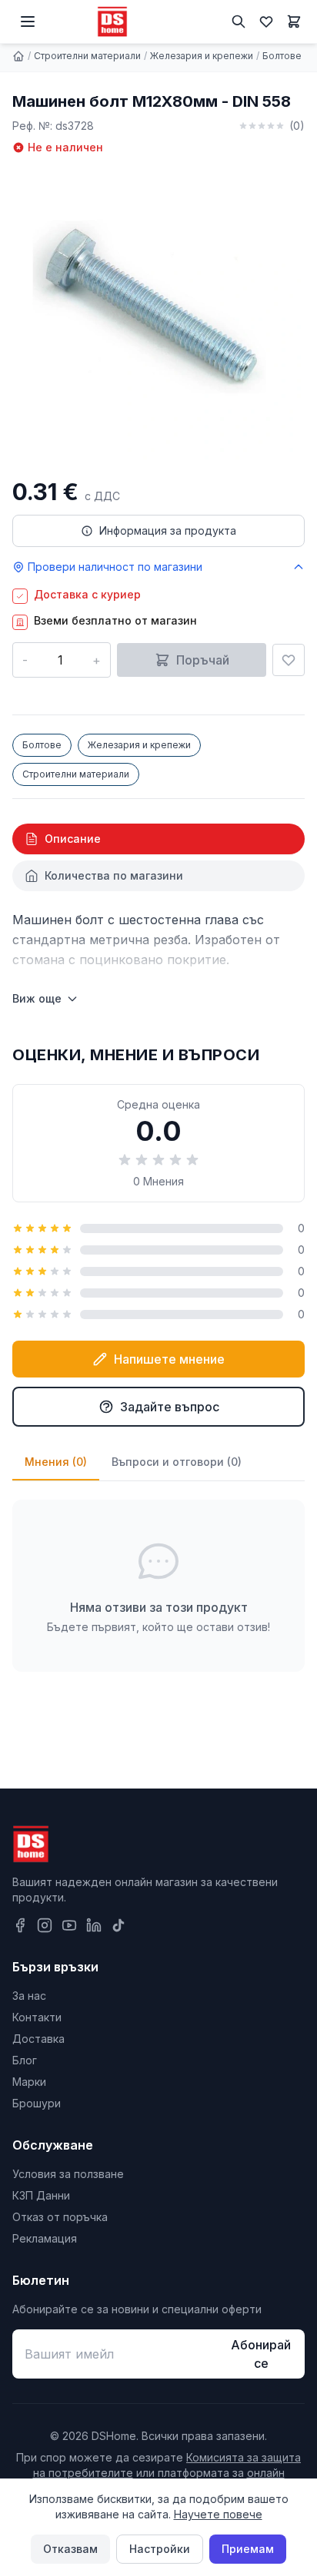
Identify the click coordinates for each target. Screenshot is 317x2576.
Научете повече (218, 2514)
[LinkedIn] (94, 1925)
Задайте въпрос (170, 1407)
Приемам (248, 2549)
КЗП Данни (41, 2195)
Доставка (38, 2039)
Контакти (37, 2017)
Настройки (160, 2549)
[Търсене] (239, 22)
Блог (25, 2060)
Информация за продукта (168, 530)
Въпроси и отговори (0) (177, 1462)
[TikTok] (118, 1925)
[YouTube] (69, 1925)
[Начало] (18, 56)
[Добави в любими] (289, 660)
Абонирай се (261, 2354)
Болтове (282, 56)
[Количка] (294, 22)
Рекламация (45, 2238)
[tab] (158, 839)
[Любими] (266, 22)
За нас (29, 1996)
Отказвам (70, 2549)
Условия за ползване (68, 2174)
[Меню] (28, 22)
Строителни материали (87, 56)
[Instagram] (45, 1925)
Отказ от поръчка (60, 2217)
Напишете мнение (169, 1359)
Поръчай (203, 660)
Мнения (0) (56, 1462)
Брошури (37, 2103)
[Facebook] (20, 1925)
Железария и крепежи (202, 56)
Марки (29, 2082)
